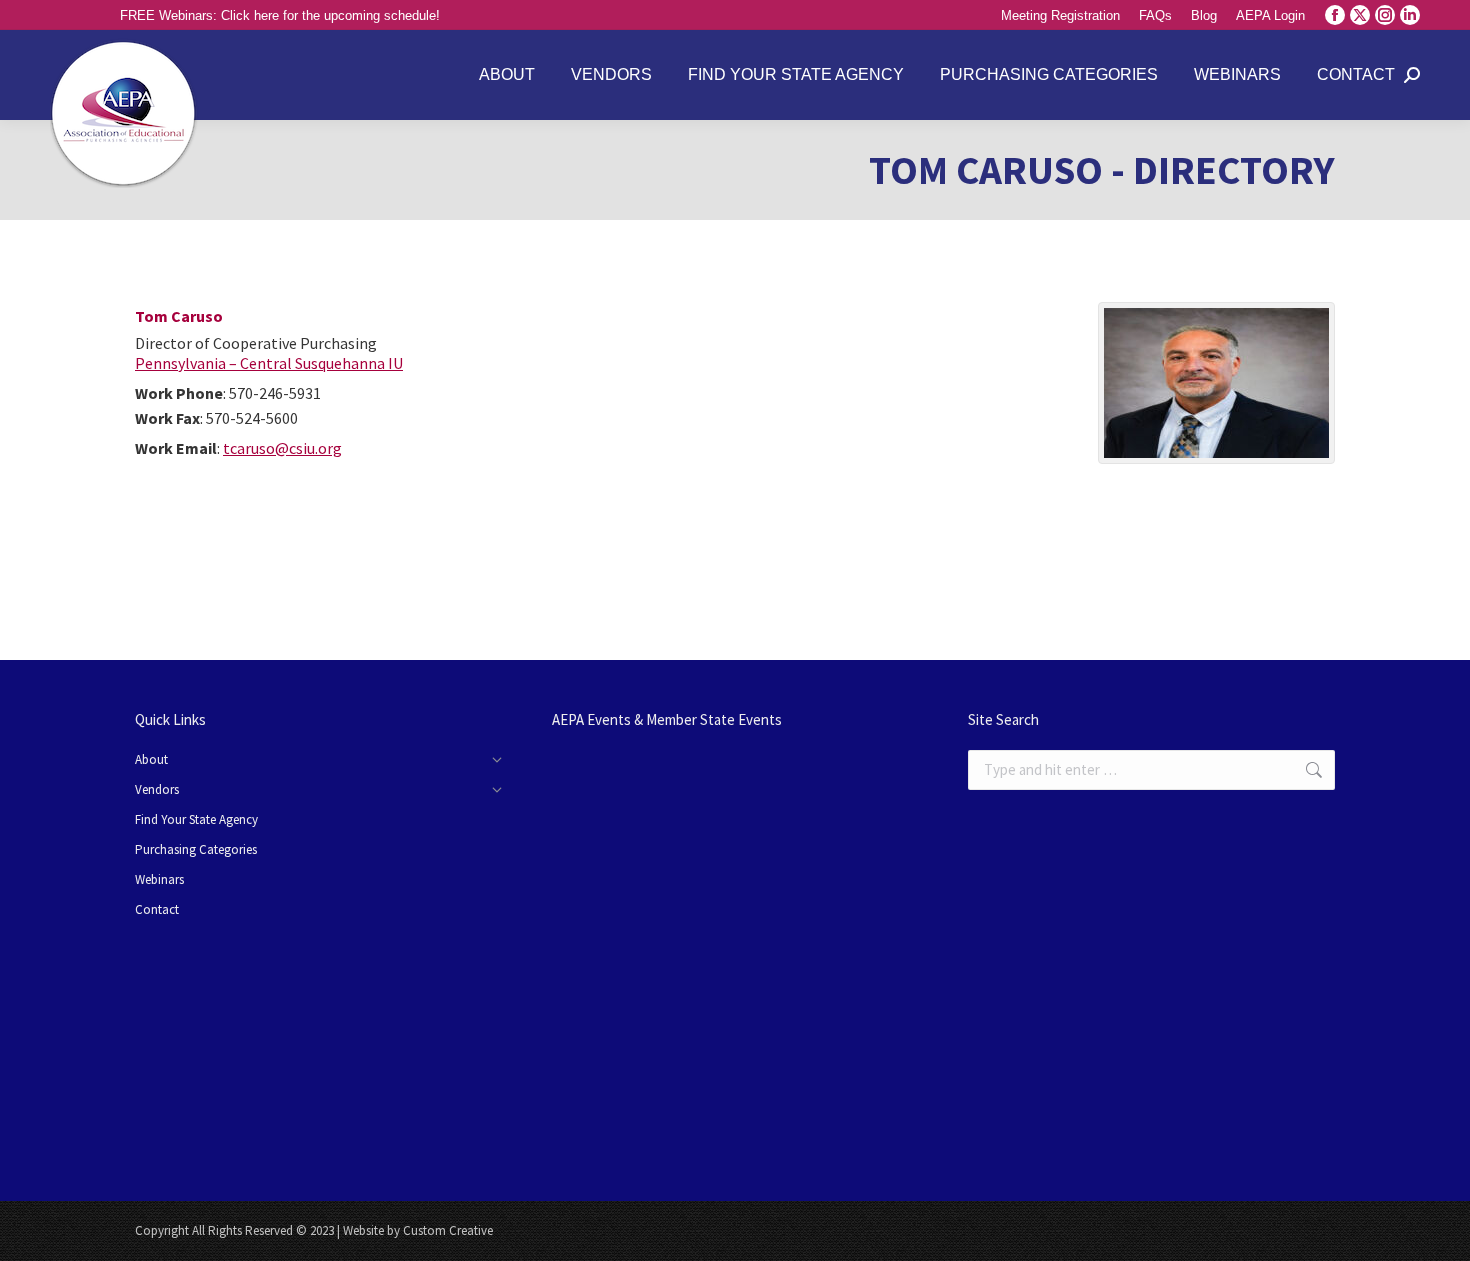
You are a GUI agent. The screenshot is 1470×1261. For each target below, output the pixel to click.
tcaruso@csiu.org (282, 448)
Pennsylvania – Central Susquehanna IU (269, 363)
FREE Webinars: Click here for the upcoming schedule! (280, 15)
